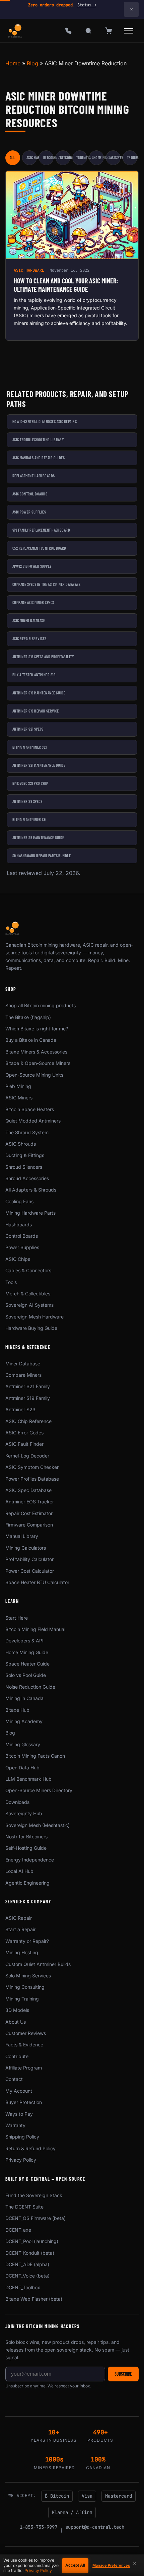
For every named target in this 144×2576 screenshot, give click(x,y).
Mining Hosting (22, 1952)
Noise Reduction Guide (30, 1687)
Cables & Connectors (28, 1270)
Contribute (17, 2056)
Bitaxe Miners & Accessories (36, 1052)
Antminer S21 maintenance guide (39, 765)
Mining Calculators (26, 1548)
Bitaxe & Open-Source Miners (38, 1063)
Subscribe (123, 2374)
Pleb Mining (18, 1086)
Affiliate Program (24, 2068)
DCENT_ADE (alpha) (27, 2264)
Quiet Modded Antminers (33, 1121)
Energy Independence (30, 1860)
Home (13, 63)
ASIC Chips (18, 1259)
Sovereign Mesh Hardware (34, 1317)
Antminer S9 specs (27, 801)
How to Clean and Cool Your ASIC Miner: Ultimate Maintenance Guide (66, 285)
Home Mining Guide (27, 1652)
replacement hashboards (34, 476)
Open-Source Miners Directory (39, 1790)
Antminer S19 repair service (36, 711)
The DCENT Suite (24, 2207)
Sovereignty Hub (24, 1813)
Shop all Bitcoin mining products (41, 1005)
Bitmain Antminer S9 (29, 819)
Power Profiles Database (32, 1479)
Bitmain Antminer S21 (30, 747)
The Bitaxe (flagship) (28, 1017)
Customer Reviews (26, 2033)
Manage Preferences (111, 2565)
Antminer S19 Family (28, 1398)
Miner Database (23, 1364)
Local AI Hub (19, 1871)
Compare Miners (23, 1375)
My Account (19, 2091)
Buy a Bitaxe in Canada (31, 1040)
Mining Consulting (25, 1987)
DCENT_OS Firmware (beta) (35, 2218)
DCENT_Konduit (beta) (30, 2253)
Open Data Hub (22, 1768)
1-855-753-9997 (39, 2527)
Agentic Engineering (27, 1883)
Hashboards (19, 1225)
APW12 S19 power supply (32, 566)
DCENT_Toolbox (23, 2287)
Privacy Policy (21, 2160)
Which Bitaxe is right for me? (37, 1029)
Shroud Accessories (27, 1178)
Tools (11, 1282)
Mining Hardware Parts (30, 1213)
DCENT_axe (18, 2230)
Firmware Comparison (29, 1525)
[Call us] (68, 31)
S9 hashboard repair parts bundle (42, 856)
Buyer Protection (24, 2102)
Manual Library (22, 1536)
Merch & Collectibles (28, 1294)
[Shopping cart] (109, 31)
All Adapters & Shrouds (31, 1190)
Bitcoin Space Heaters (30, 1109)
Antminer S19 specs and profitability (43, 657)
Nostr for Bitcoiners (26, 1837)
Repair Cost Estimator (29, 1513)
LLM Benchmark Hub (28, 1779)
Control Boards (22, 1236)
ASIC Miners (19, 1098)
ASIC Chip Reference (28, 1421)
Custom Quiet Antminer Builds (38, 1964)
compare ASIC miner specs (33, 602)
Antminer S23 (20, 1409)
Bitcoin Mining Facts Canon (35, 1756)
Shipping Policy (22, 2137)
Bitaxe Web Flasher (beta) (34, 2299)
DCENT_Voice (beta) (27, 2276)
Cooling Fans (19, 1201)
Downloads (17, 1802)
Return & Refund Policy (30, 2148)
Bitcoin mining (65, 157)
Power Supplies (22, 1247)
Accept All (75, 2565)
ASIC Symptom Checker (32, 1467)
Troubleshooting (132, 157)
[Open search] (88, 31)
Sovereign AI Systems (29, 1305)
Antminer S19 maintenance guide (39, 693)
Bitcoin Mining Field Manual (35, 1629)
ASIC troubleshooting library (38, 439)
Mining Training (22, 1999)
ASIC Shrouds (21, 1144)
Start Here (17, 1618)
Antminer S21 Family (28, 1386)
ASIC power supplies (29, 512)
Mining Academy (24, 1721)
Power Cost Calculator (30, 1571)
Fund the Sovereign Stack (34, 2195)
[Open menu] (129, 31)
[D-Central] (15, 31)
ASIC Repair (115, 157)
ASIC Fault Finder (24, 1444)
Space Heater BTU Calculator (37, 1582)
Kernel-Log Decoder (27, 1456)
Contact (14, 2079)
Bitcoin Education (48, 157)
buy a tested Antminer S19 (34, 675)
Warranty (15, 2125)
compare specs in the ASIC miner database (46, 584)
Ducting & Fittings (25, 1155)
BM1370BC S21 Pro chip (30, 783)
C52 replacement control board (39, 548)
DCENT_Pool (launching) (32, 2241)
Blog (32, 63)
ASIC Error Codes (24, 1433)
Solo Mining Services (28, 1976)
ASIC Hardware (32, 157)
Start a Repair (20, 1929)
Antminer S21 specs (28, 729)
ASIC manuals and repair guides (39, 458)
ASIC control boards (30, 494)
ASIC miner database (29, 620)
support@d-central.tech (95, 2527)
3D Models (17, 2010)
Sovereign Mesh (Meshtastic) (38, 1825)
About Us (16, 2022)
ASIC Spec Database (28, 1490)
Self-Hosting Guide (26, 1848)
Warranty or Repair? (27, 1941)
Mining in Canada (24, 1698)
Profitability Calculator (29, 1559)
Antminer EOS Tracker (30, 1502)
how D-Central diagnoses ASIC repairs (45, 421)
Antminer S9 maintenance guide (38, 837)
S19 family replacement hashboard (41, 530)
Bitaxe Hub (17, 1710)
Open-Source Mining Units (34, 1075)
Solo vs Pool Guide (26, 1675)
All (12, 157)
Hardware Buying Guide (31, 1328)
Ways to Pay (19, 2114)
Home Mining (99, 157)
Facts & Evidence (24, 2045)
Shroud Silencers (24, 1167)
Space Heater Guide (27, 1664)
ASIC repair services (29, 638)
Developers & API (24, 1641)
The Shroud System (27, 1132)
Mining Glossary (23, 1744)
